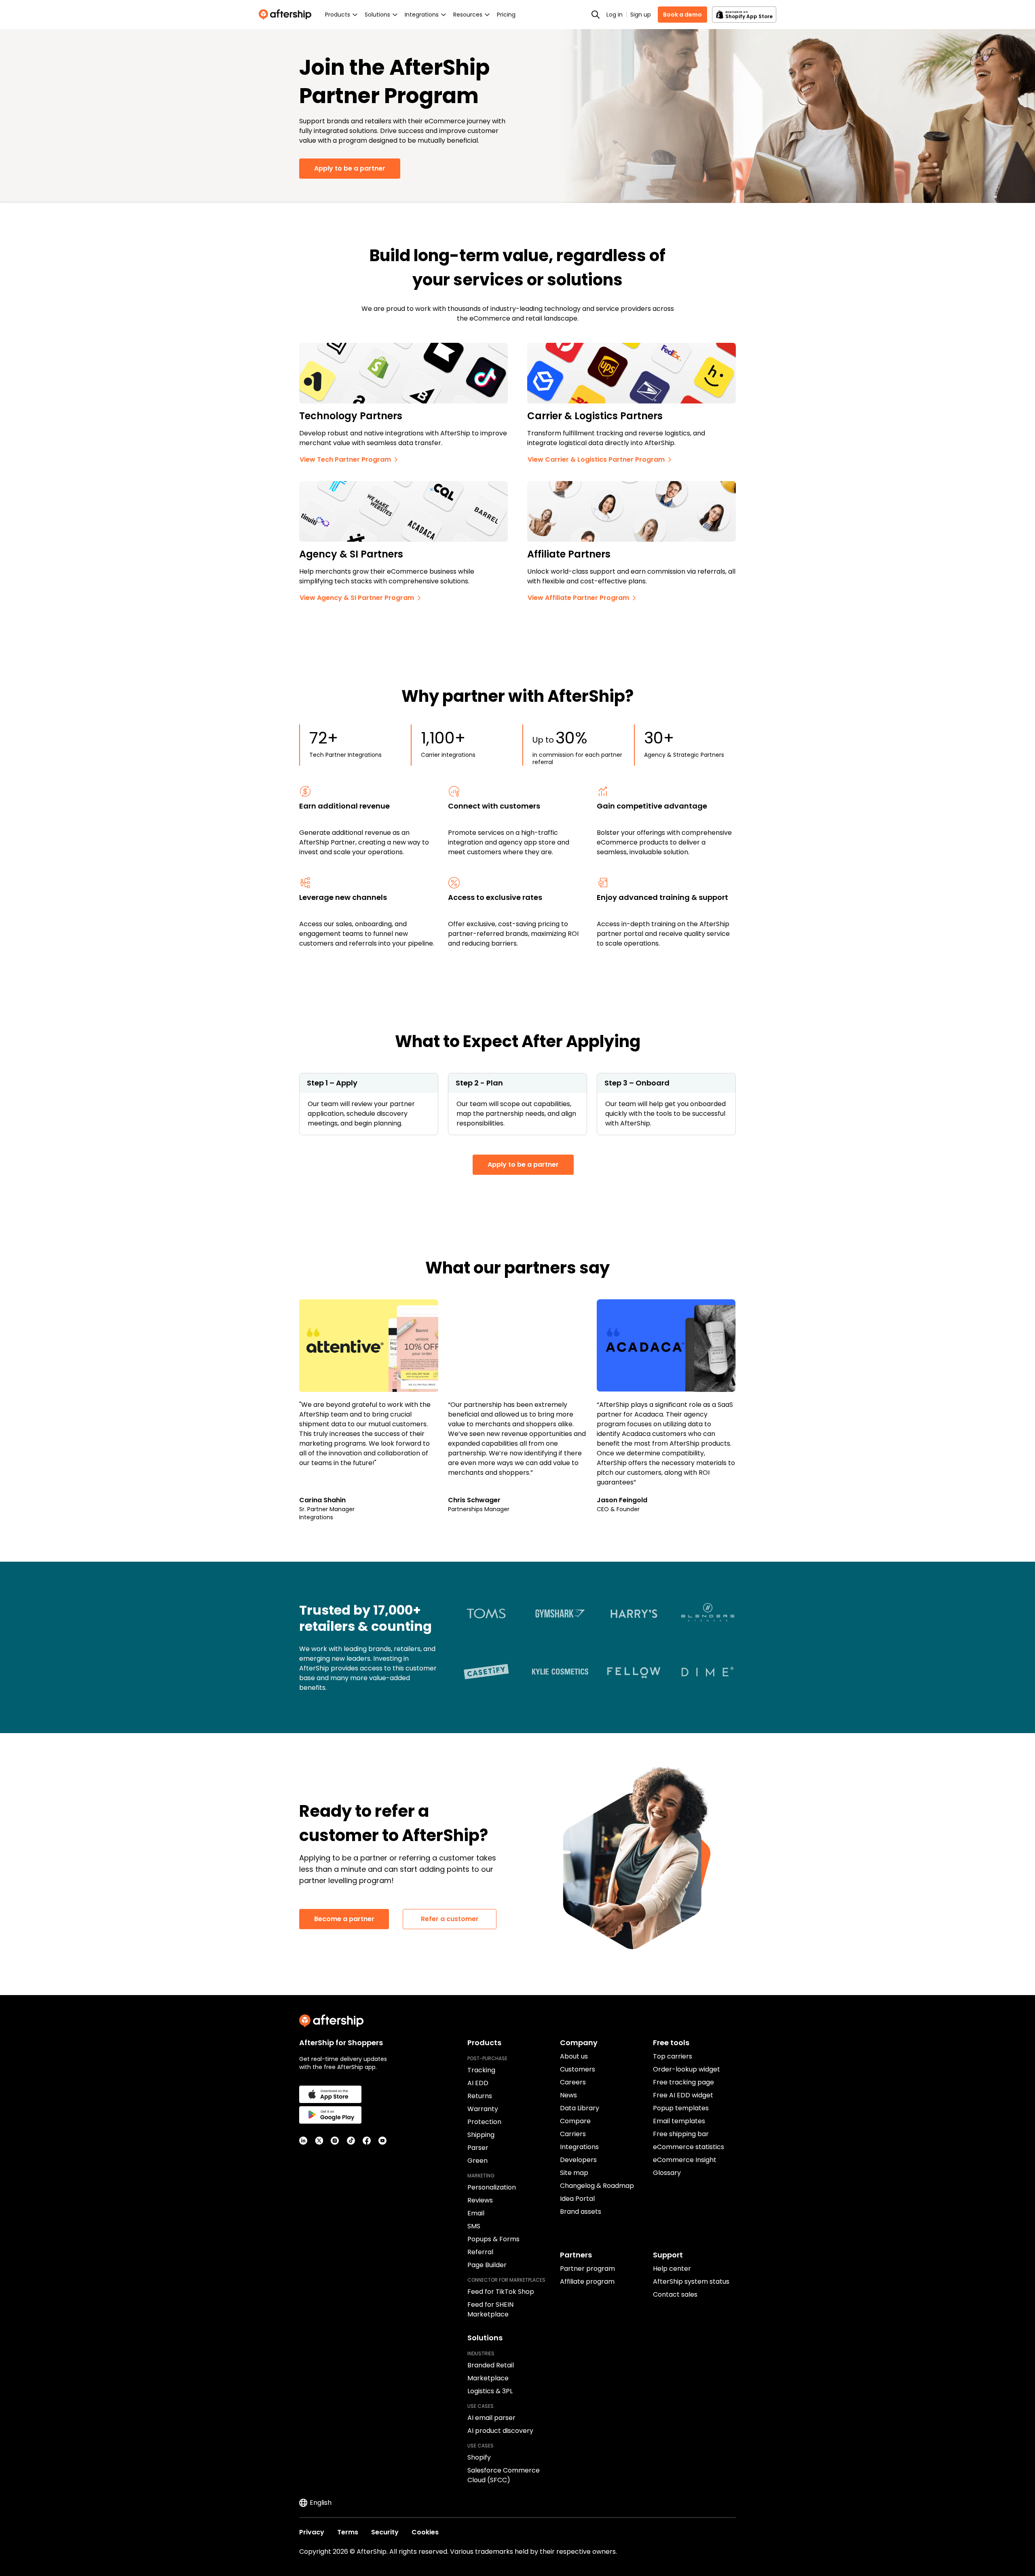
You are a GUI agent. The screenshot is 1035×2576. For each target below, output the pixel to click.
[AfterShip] (287, 15)
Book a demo (682, 15)
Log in (615, 15)
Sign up (641, 15)
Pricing (506, 15)
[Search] (596, 15)
